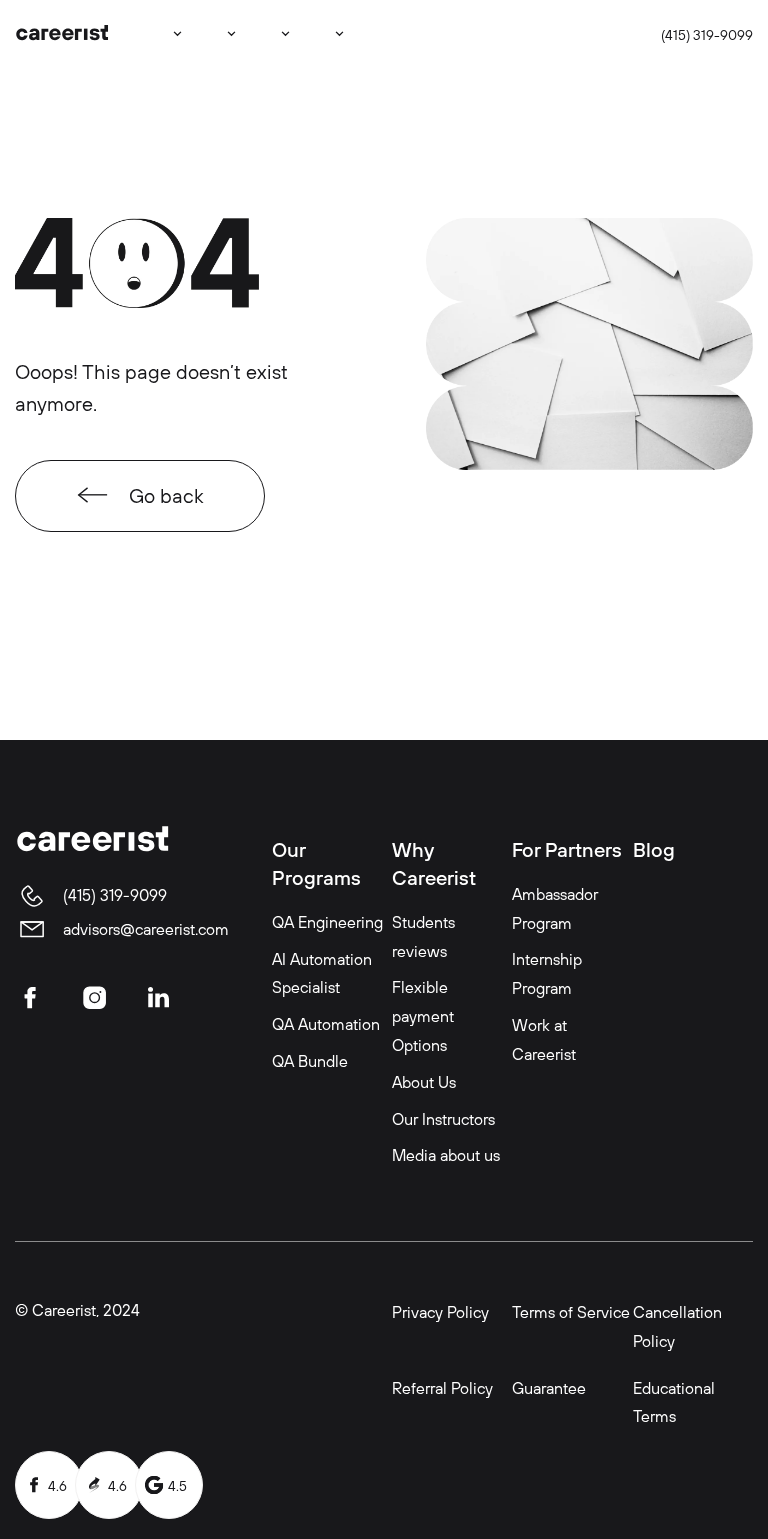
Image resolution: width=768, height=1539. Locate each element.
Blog (654, 849)
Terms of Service (571, 1312)
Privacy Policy (440, 1312)
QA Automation (326, 1024)
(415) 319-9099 (707, 34)
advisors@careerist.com (146, 929)
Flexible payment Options (423, 1016)
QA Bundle (310, 1061)
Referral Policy (442, 1388)
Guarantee (549, 1388)
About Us (424, 1082)
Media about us (446, 1155)
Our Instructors (443, 1119)
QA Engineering (327, 922)
